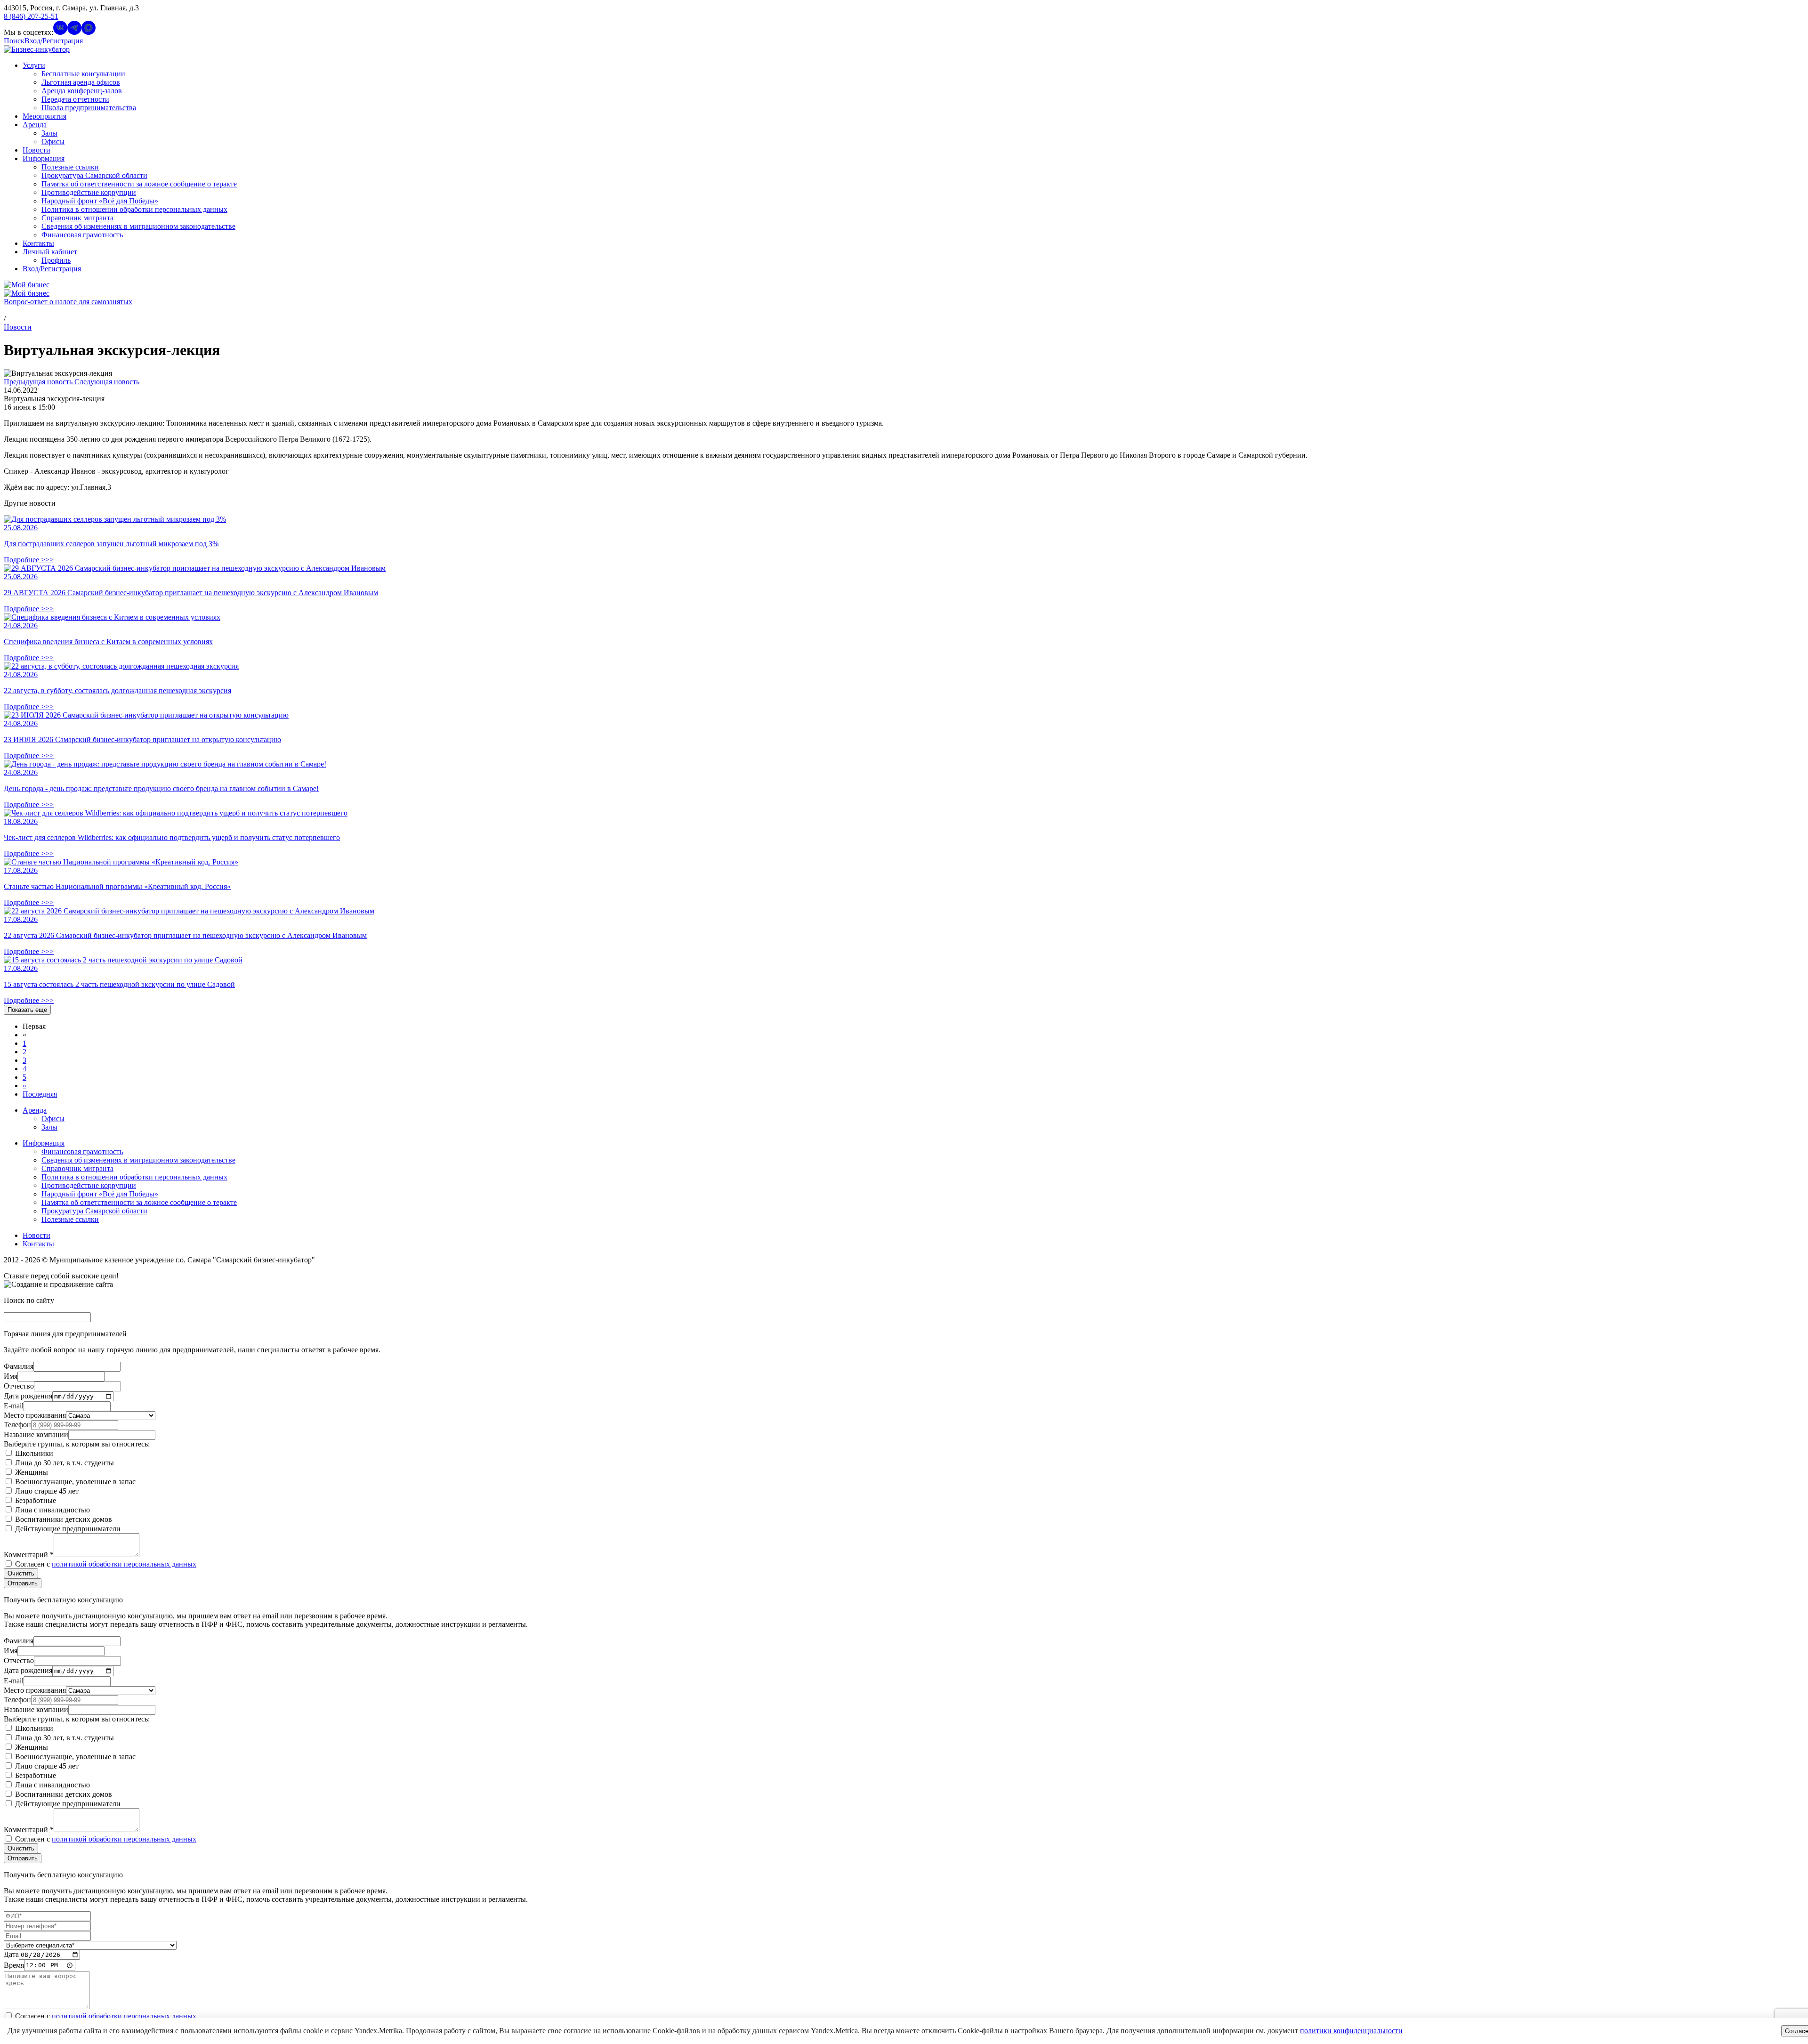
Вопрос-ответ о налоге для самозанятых (68, 302)
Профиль (56, 260)
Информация (44, 158)
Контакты (38, 243)
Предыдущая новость (39, 382)
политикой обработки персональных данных (124, 1564)
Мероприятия (44, 116)
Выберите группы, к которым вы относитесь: (77, 1444)
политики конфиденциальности (1351, 2031)
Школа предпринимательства (89, 108)
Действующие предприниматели (67, 1529)
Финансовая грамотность (82, 235)
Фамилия (19, 1366)
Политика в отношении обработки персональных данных (134, 209)
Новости (36, 150)
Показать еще (27, 1010)
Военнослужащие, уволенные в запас (74, 1482)
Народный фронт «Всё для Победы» (100, 201)
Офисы (53, 141)
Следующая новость (107, 382)
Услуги (34, 65)
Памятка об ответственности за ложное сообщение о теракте (139, 184)
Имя (11, 1376)
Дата (11, 1954)
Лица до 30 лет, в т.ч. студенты (64, 1463)
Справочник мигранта (77, 218)
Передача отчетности (75, 99)
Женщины (31, 1472)
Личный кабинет (50, 252)
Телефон (17, 1425)
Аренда (35, 125)
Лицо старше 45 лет (46, 1491)
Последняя (40, 1094)
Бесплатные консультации (83, 74)
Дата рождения (28, 1396)
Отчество (19, 1386)
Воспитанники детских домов (63, 1519)
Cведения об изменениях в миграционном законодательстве (138, 226)
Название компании (36, 1434)
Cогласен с (105, 1564)
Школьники (33, 1453)
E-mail (14, 1406)
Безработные (35, 1500)
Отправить (23, 1583)
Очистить (21, 1573)
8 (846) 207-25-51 (31, 16)
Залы (49, 133)
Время (14, 1965)
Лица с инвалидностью (52, 1510)
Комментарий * (29, 1555)
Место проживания (35, 1415)
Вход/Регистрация (52, 269)
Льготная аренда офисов (81, 82)
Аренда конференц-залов (82, 91)
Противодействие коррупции (89, 192)
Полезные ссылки (70, 167)
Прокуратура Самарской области (94, 175)
